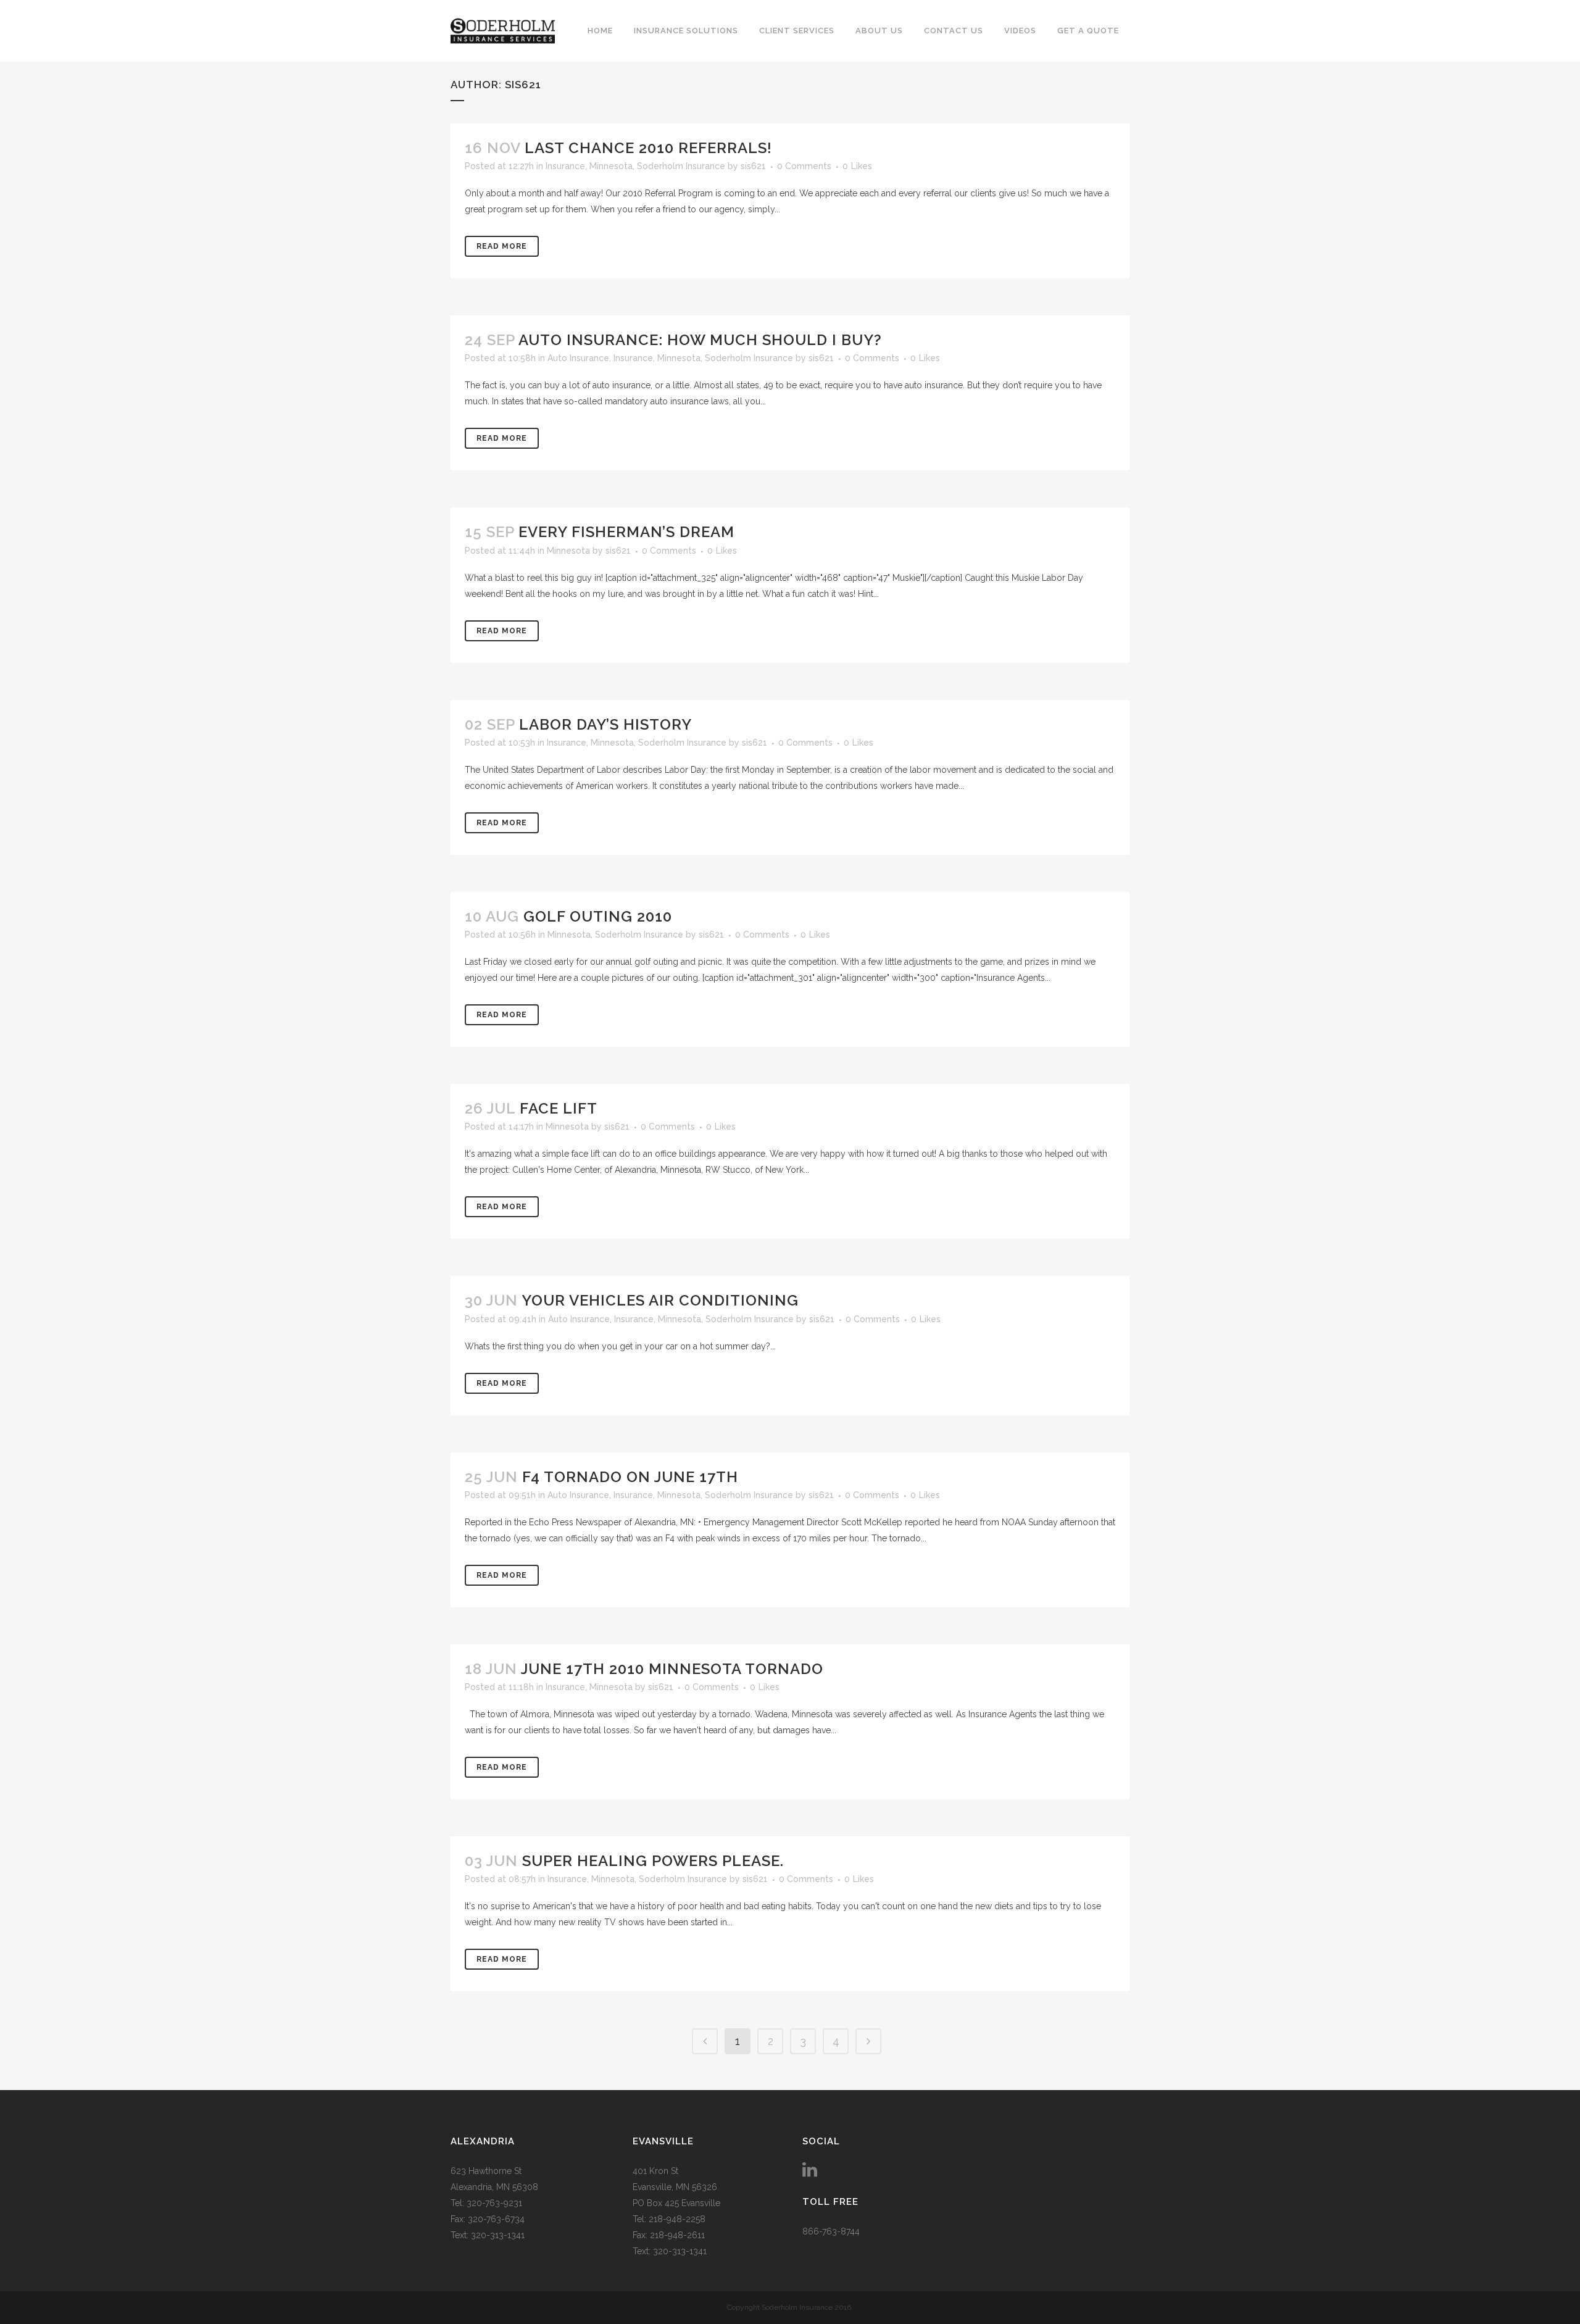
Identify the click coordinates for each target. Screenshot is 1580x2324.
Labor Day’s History (605, 724)
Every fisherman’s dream (626, 532)
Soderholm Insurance (681, 166)
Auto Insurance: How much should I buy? (700, 340)
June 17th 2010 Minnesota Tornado (672, 1669)
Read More (502, 246)
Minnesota (611, 166)
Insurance (565, 166)
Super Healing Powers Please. (653, 1861)
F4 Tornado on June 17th (630, 1477)
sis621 (753, 166)
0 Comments (804, 166)
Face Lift (559, 1108)
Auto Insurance (578, 358)
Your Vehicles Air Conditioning (660, 1300)
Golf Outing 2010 (598, 916)
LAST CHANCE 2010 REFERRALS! (648, 148)
